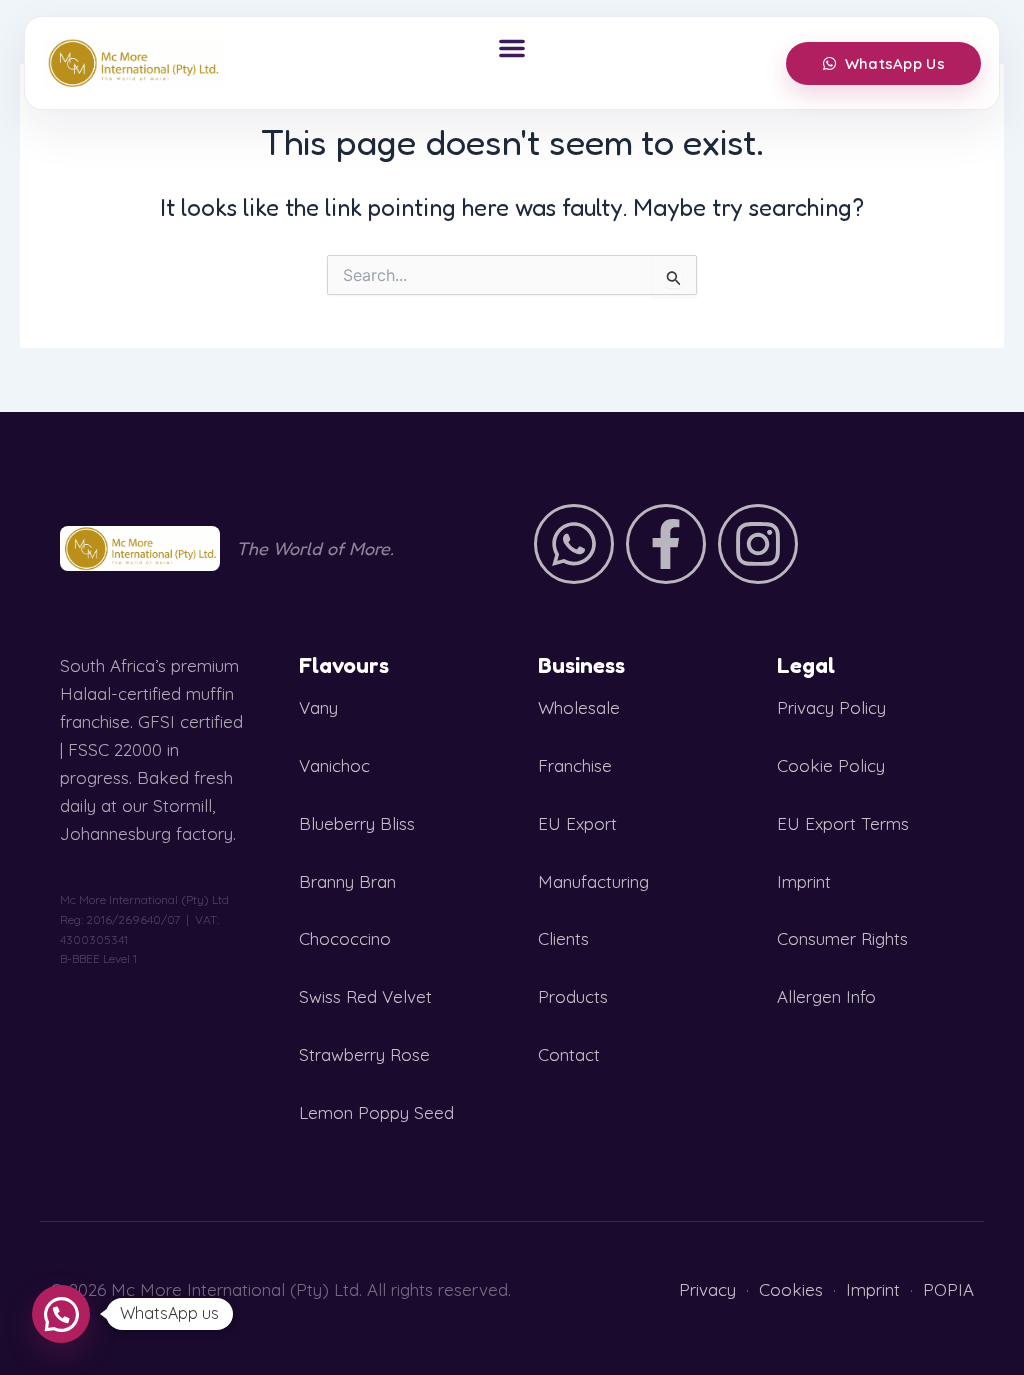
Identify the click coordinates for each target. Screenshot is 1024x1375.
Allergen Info (826, 996)
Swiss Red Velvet (365, 996)
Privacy (707, 1289)
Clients (563, 938)
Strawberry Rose (364, 1054)
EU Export (577, 823)
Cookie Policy (831, 765)
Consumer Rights (842, 938)
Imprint (804, 881)
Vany (318, 707)
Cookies (791, 1289)
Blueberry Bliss (357, 823)
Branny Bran (347, 881)
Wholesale (579, 707)
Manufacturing (593, 881)
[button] (512, 48)
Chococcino (345, 938)
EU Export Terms (843, 823)
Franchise (575, 765)
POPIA (948, 1289)
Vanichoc (334, 765)
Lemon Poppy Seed (376, 1112)
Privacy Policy (831, 707)
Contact (569, 1054)
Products (573, 996)
